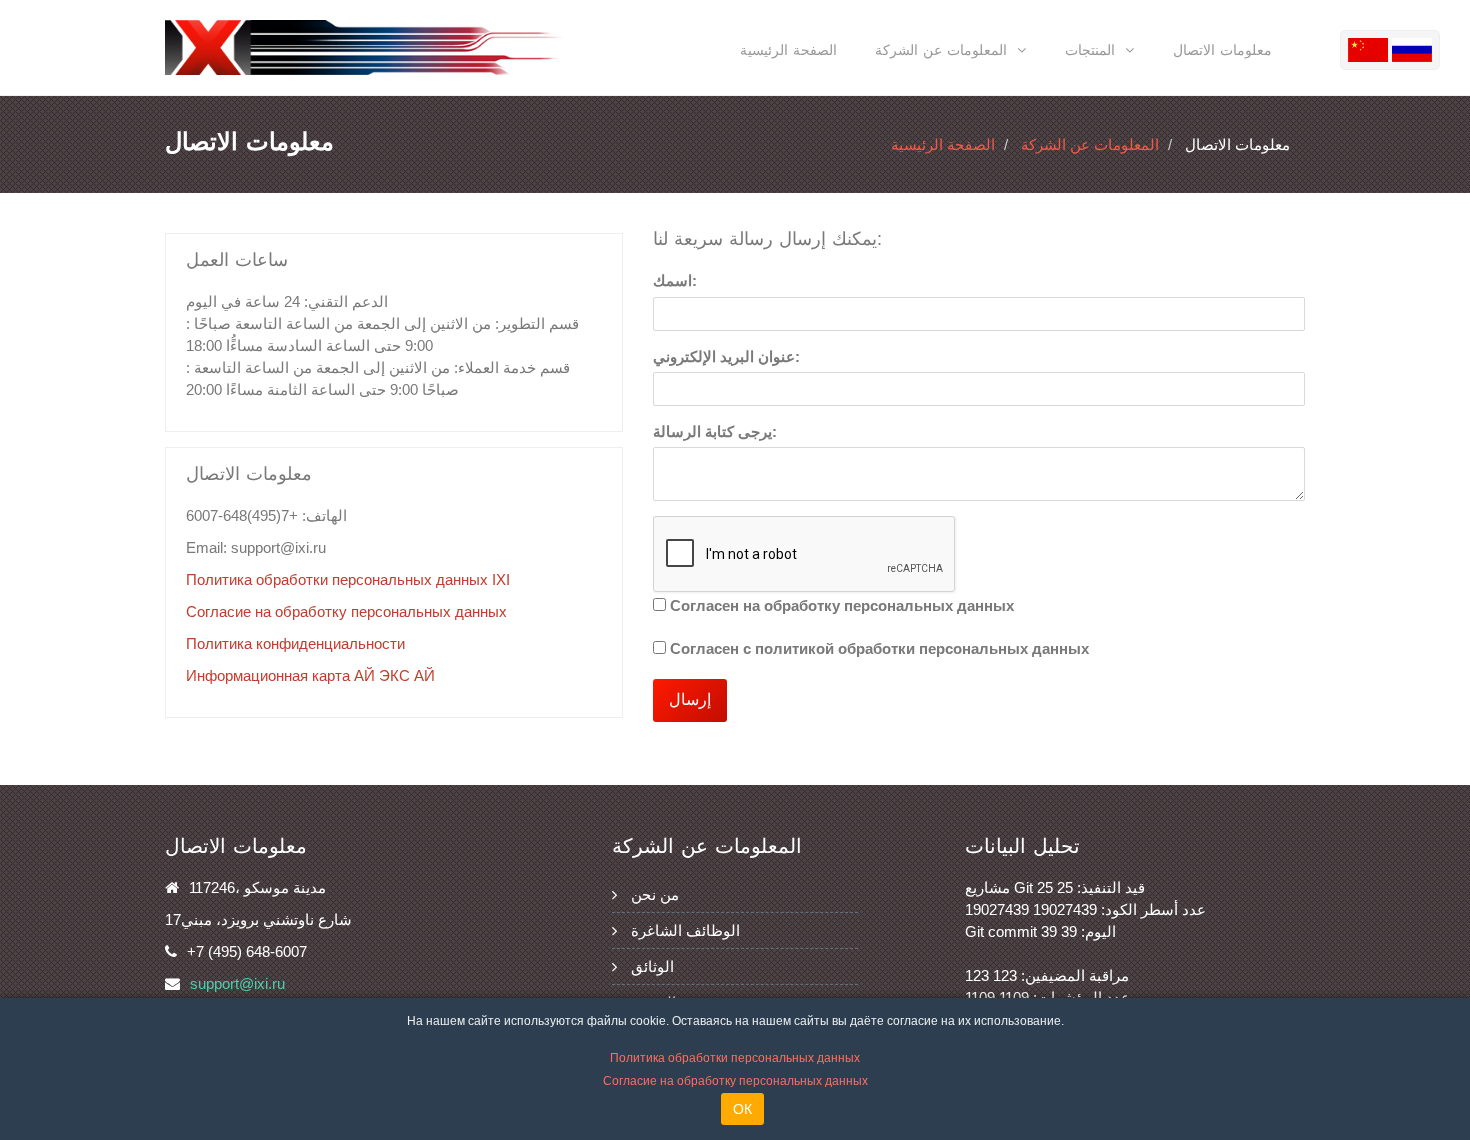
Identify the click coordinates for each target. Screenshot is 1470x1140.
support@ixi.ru (237, 983)
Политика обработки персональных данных (735, 1058)
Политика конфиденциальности (295, 643)
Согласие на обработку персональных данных (346, 611)
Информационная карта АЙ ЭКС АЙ (310, 675)
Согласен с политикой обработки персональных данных (879, 648)
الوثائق (652, 966)
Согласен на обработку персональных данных (842, 605)
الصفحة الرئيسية (788, 50)
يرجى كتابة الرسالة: (715, 431)
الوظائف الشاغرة (685, 930)
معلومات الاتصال (1222, 50)
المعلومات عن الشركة (1090, 144)
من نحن (655, 894)
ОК (742, 1109)
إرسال (690, 699)
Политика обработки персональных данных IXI (348, 579)
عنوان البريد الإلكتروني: (726, 356)
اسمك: (675, 280)
